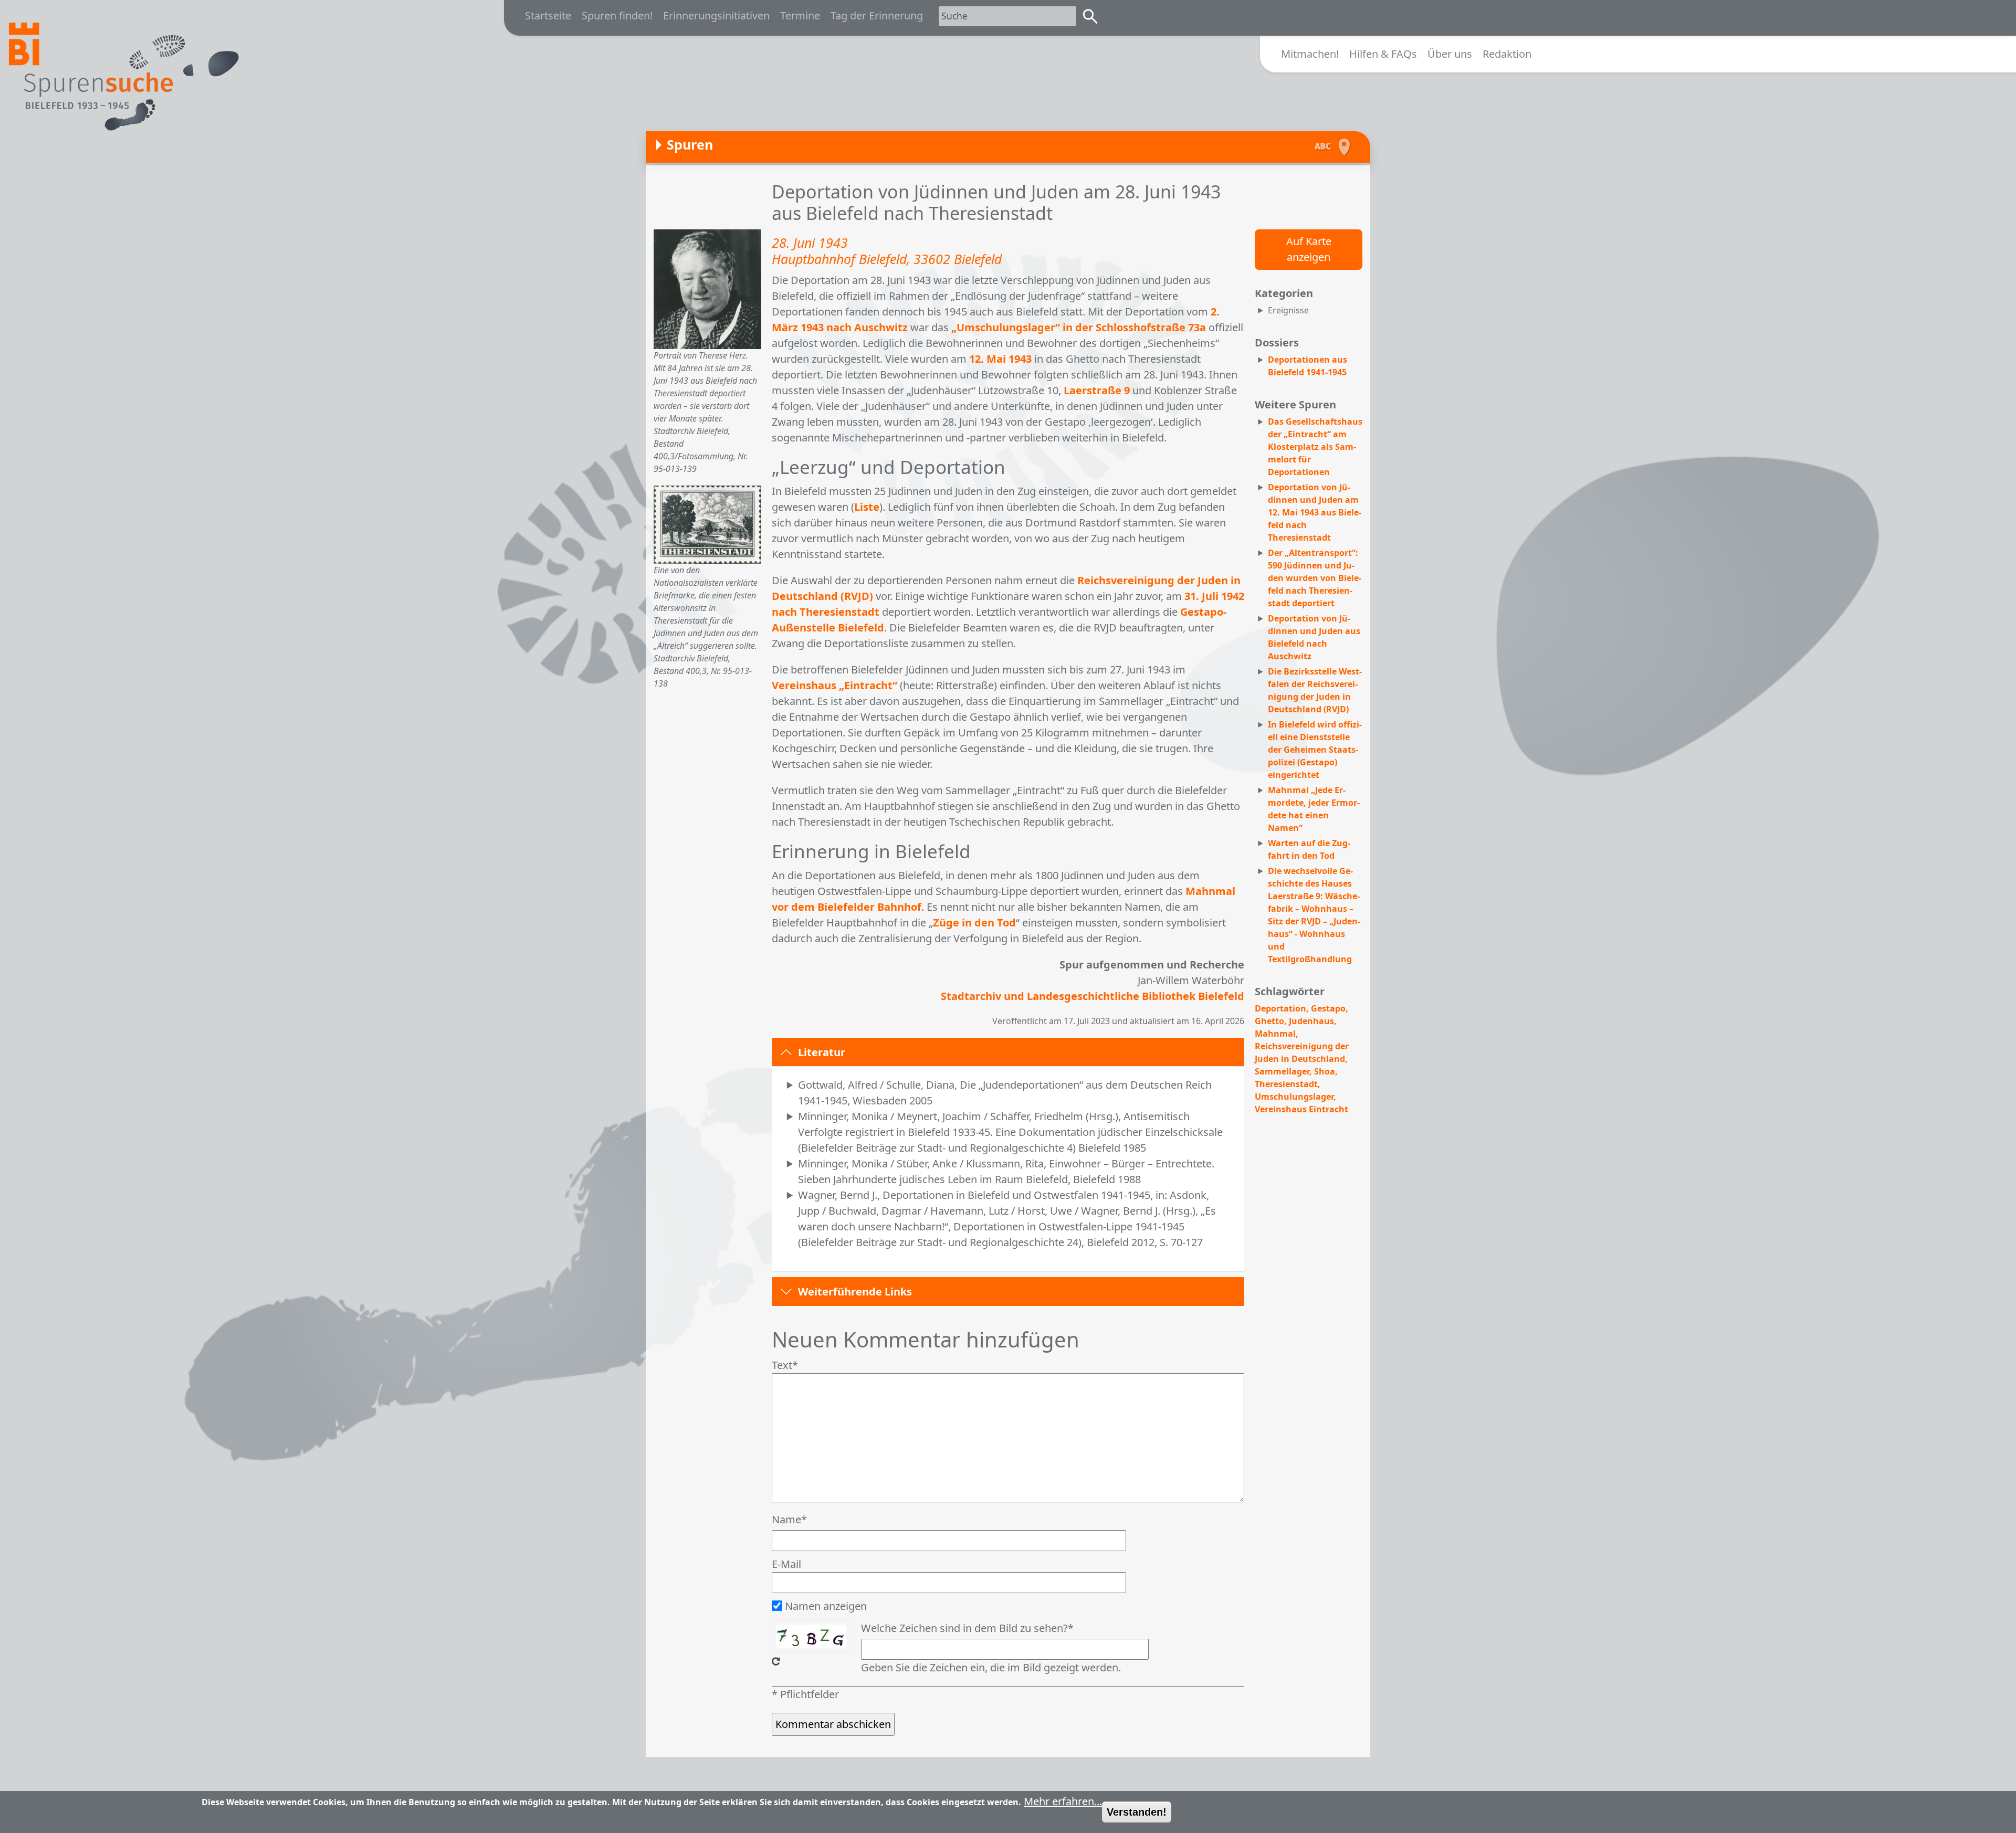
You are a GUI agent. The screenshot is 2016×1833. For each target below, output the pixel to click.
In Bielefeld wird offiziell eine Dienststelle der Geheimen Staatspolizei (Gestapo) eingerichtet (1315, 750)
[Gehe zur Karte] (1347, 147)
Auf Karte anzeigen (1309, 249)
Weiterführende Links (855, 1292)
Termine (800, 15)
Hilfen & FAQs (1383, 54)
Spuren (690, 144)
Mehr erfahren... (1063, 1801)
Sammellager (1282, 1071)
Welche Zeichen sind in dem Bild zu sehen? (964, 1628)
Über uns (1450, 54)
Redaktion (1507, 54)
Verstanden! (1137, 1812)
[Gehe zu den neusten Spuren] (1318, 147)
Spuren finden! (617, 15)
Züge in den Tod (974, 923)
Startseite (548, 15)
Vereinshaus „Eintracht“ (834, 685)
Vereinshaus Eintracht (1301, 1109)
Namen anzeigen (826, 1606)
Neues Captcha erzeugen (776, 1661)
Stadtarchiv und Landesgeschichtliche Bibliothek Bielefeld (1093, 996)
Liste (867, 507)
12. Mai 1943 (1000, 359)
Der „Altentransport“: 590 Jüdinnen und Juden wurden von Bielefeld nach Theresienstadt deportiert (1315, 578)
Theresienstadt (1286, 1084)
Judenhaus (1311, 1021)
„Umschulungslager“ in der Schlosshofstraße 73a (1079, 327)
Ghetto (1269, 1021)
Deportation (1280, 1008)
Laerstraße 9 (1097, 390)
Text (782, 1365)
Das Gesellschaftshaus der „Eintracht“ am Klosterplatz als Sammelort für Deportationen (1315, 447)
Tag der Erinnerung (877, 15)
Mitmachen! (1310, 54)
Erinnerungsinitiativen (716, 15)
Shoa (1325, 1071)
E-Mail (786, 1564)
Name (786, 1519)
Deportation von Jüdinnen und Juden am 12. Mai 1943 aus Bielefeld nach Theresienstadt (1315, 512)
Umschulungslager (1294, 1097)
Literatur (822, 1052)
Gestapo (1328, 1008)
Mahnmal (1275, 1034)
